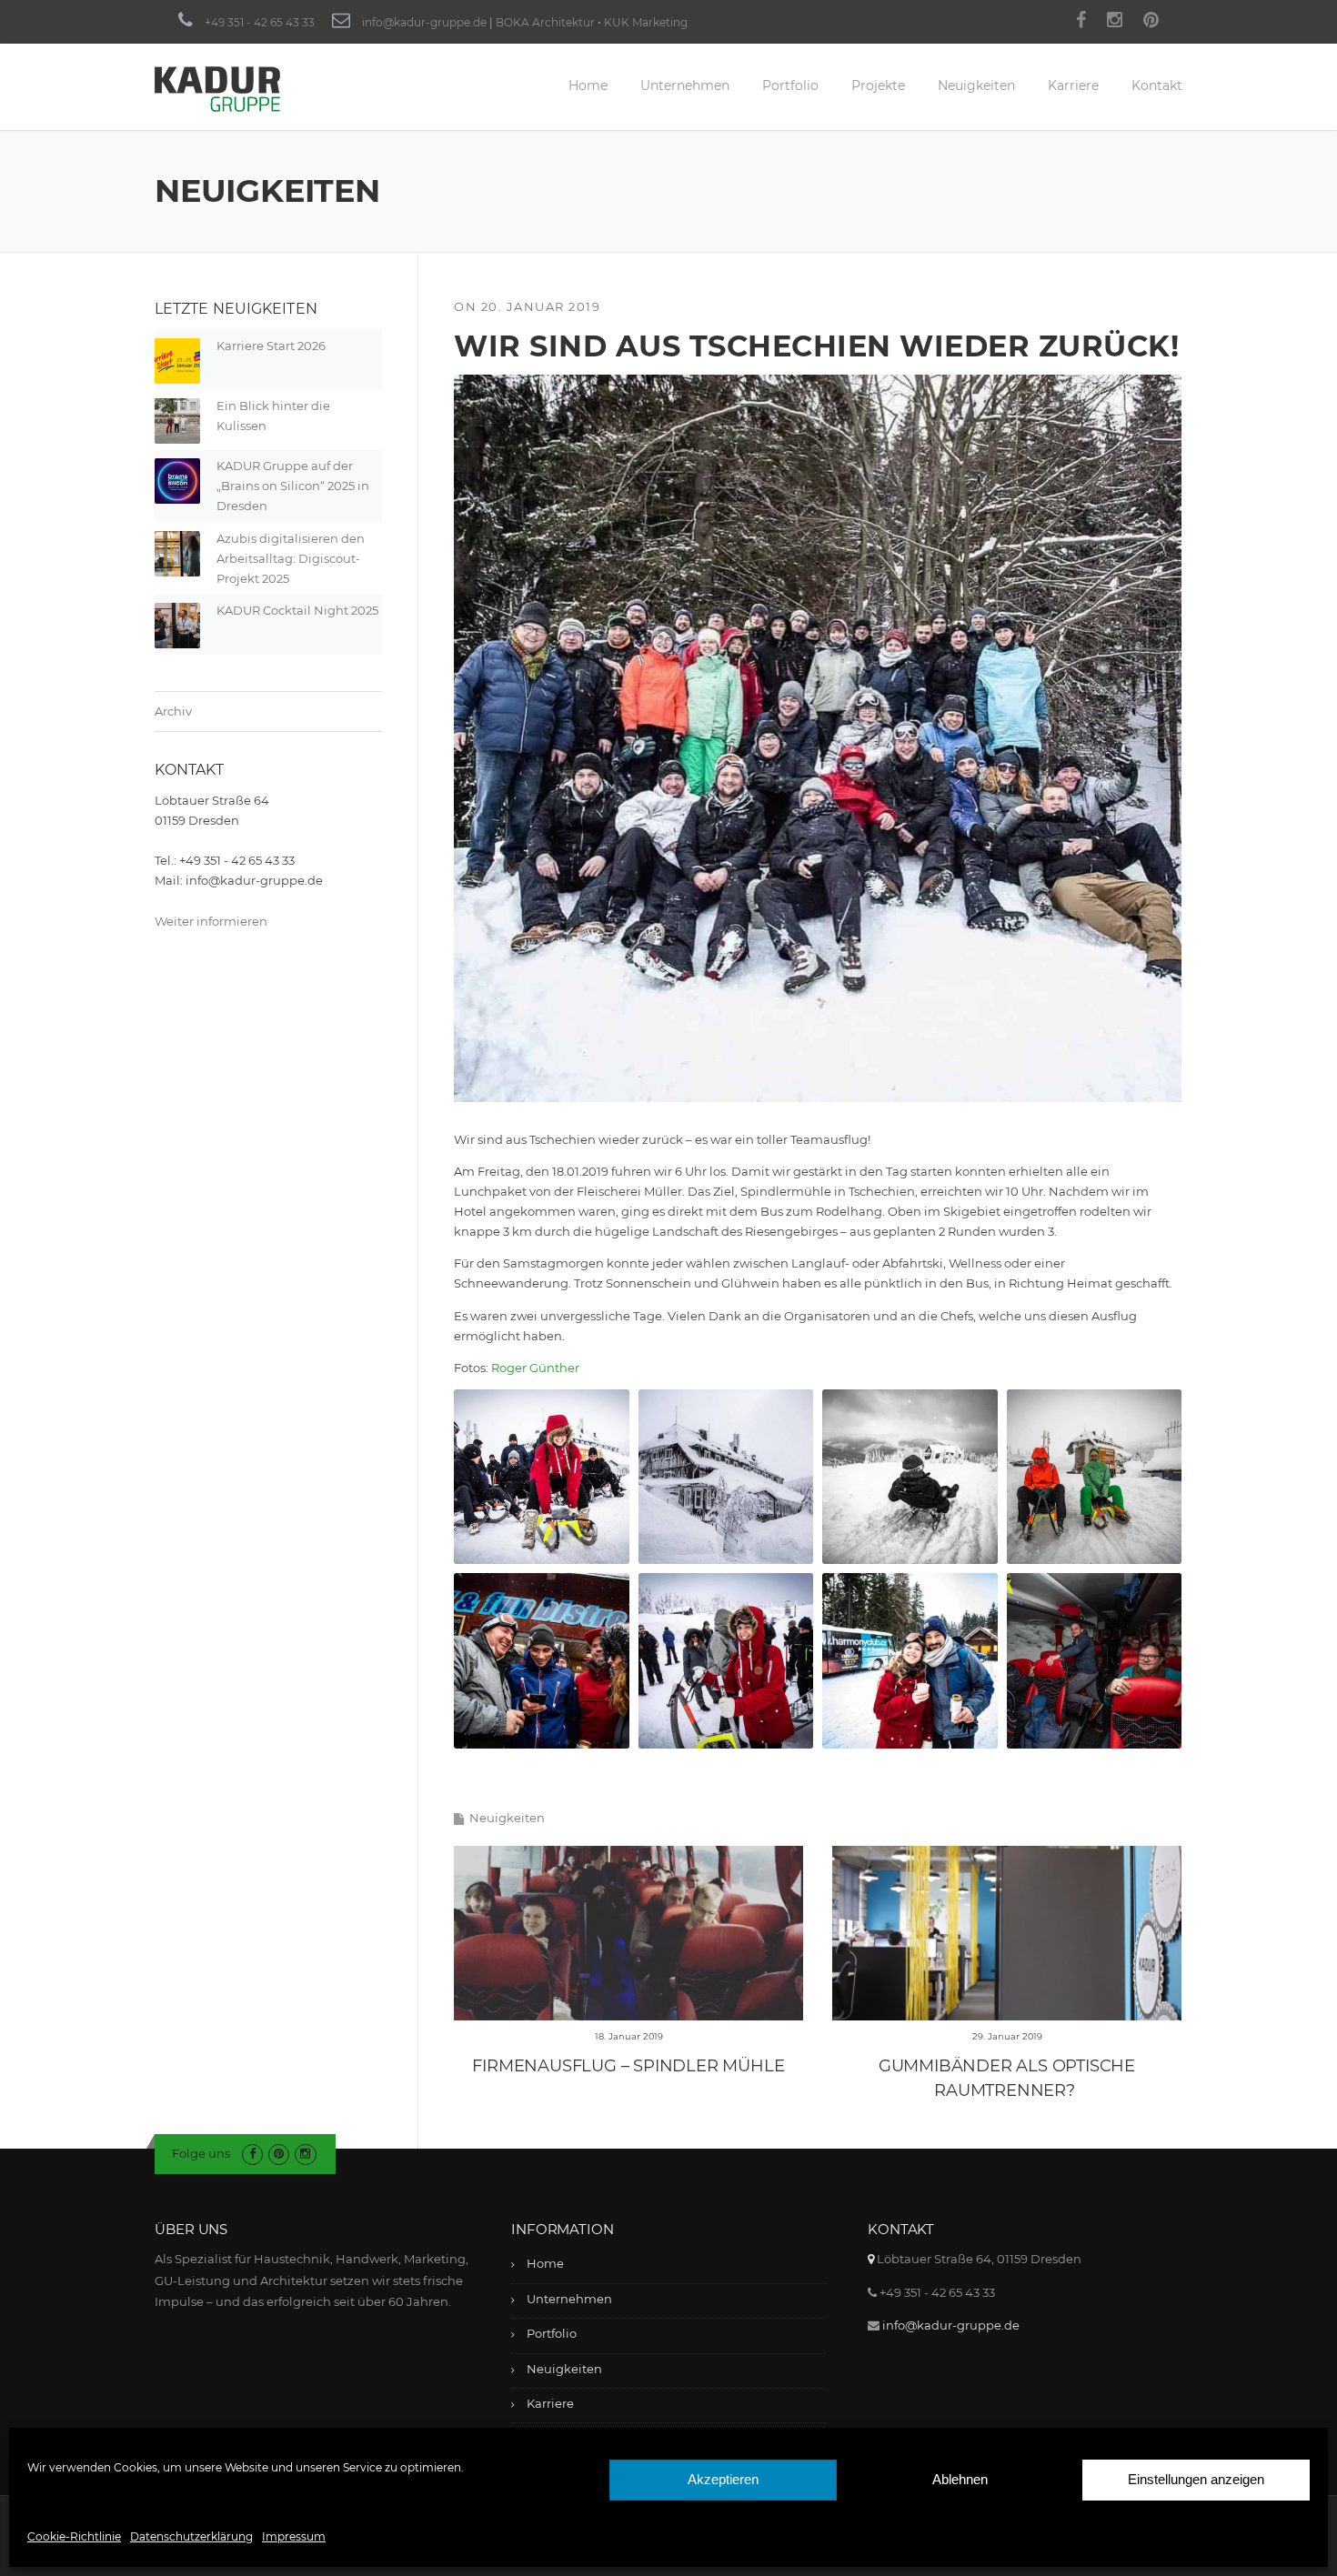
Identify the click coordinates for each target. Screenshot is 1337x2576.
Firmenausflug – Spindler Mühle (628, 2066)
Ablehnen (960, 2479)
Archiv (173, 711)
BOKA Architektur (545, 22)
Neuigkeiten (976, 85)
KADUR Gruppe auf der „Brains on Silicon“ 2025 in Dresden (293, 486)
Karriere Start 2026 (271, 346)
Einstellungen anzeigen (1196, 2479)
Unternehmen (685, 85)
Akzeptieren (723, 2479)
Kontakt (1157, 85)
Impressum (294, 2536)
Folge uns (201, 2153)
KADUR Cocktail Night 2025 (297, 610)
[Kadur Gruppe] (217, 88)
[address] (871, 2259)
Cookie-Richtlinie (74, 2536)
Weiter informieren (211, 921)
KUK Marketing (646, 22)
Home (588, 85)
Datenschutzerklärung (191, 2536)
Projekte (878, 85)
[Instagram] (1115, 22)
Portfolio (790, 85)
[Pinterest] (1151, 22)
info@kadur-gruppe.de (424, 22)
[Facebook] (1081, 22)
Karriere (1073, 85)
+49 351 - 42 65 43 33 (260, 22)
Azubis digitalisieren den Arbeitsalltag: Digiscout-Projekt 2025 (291, 558)
